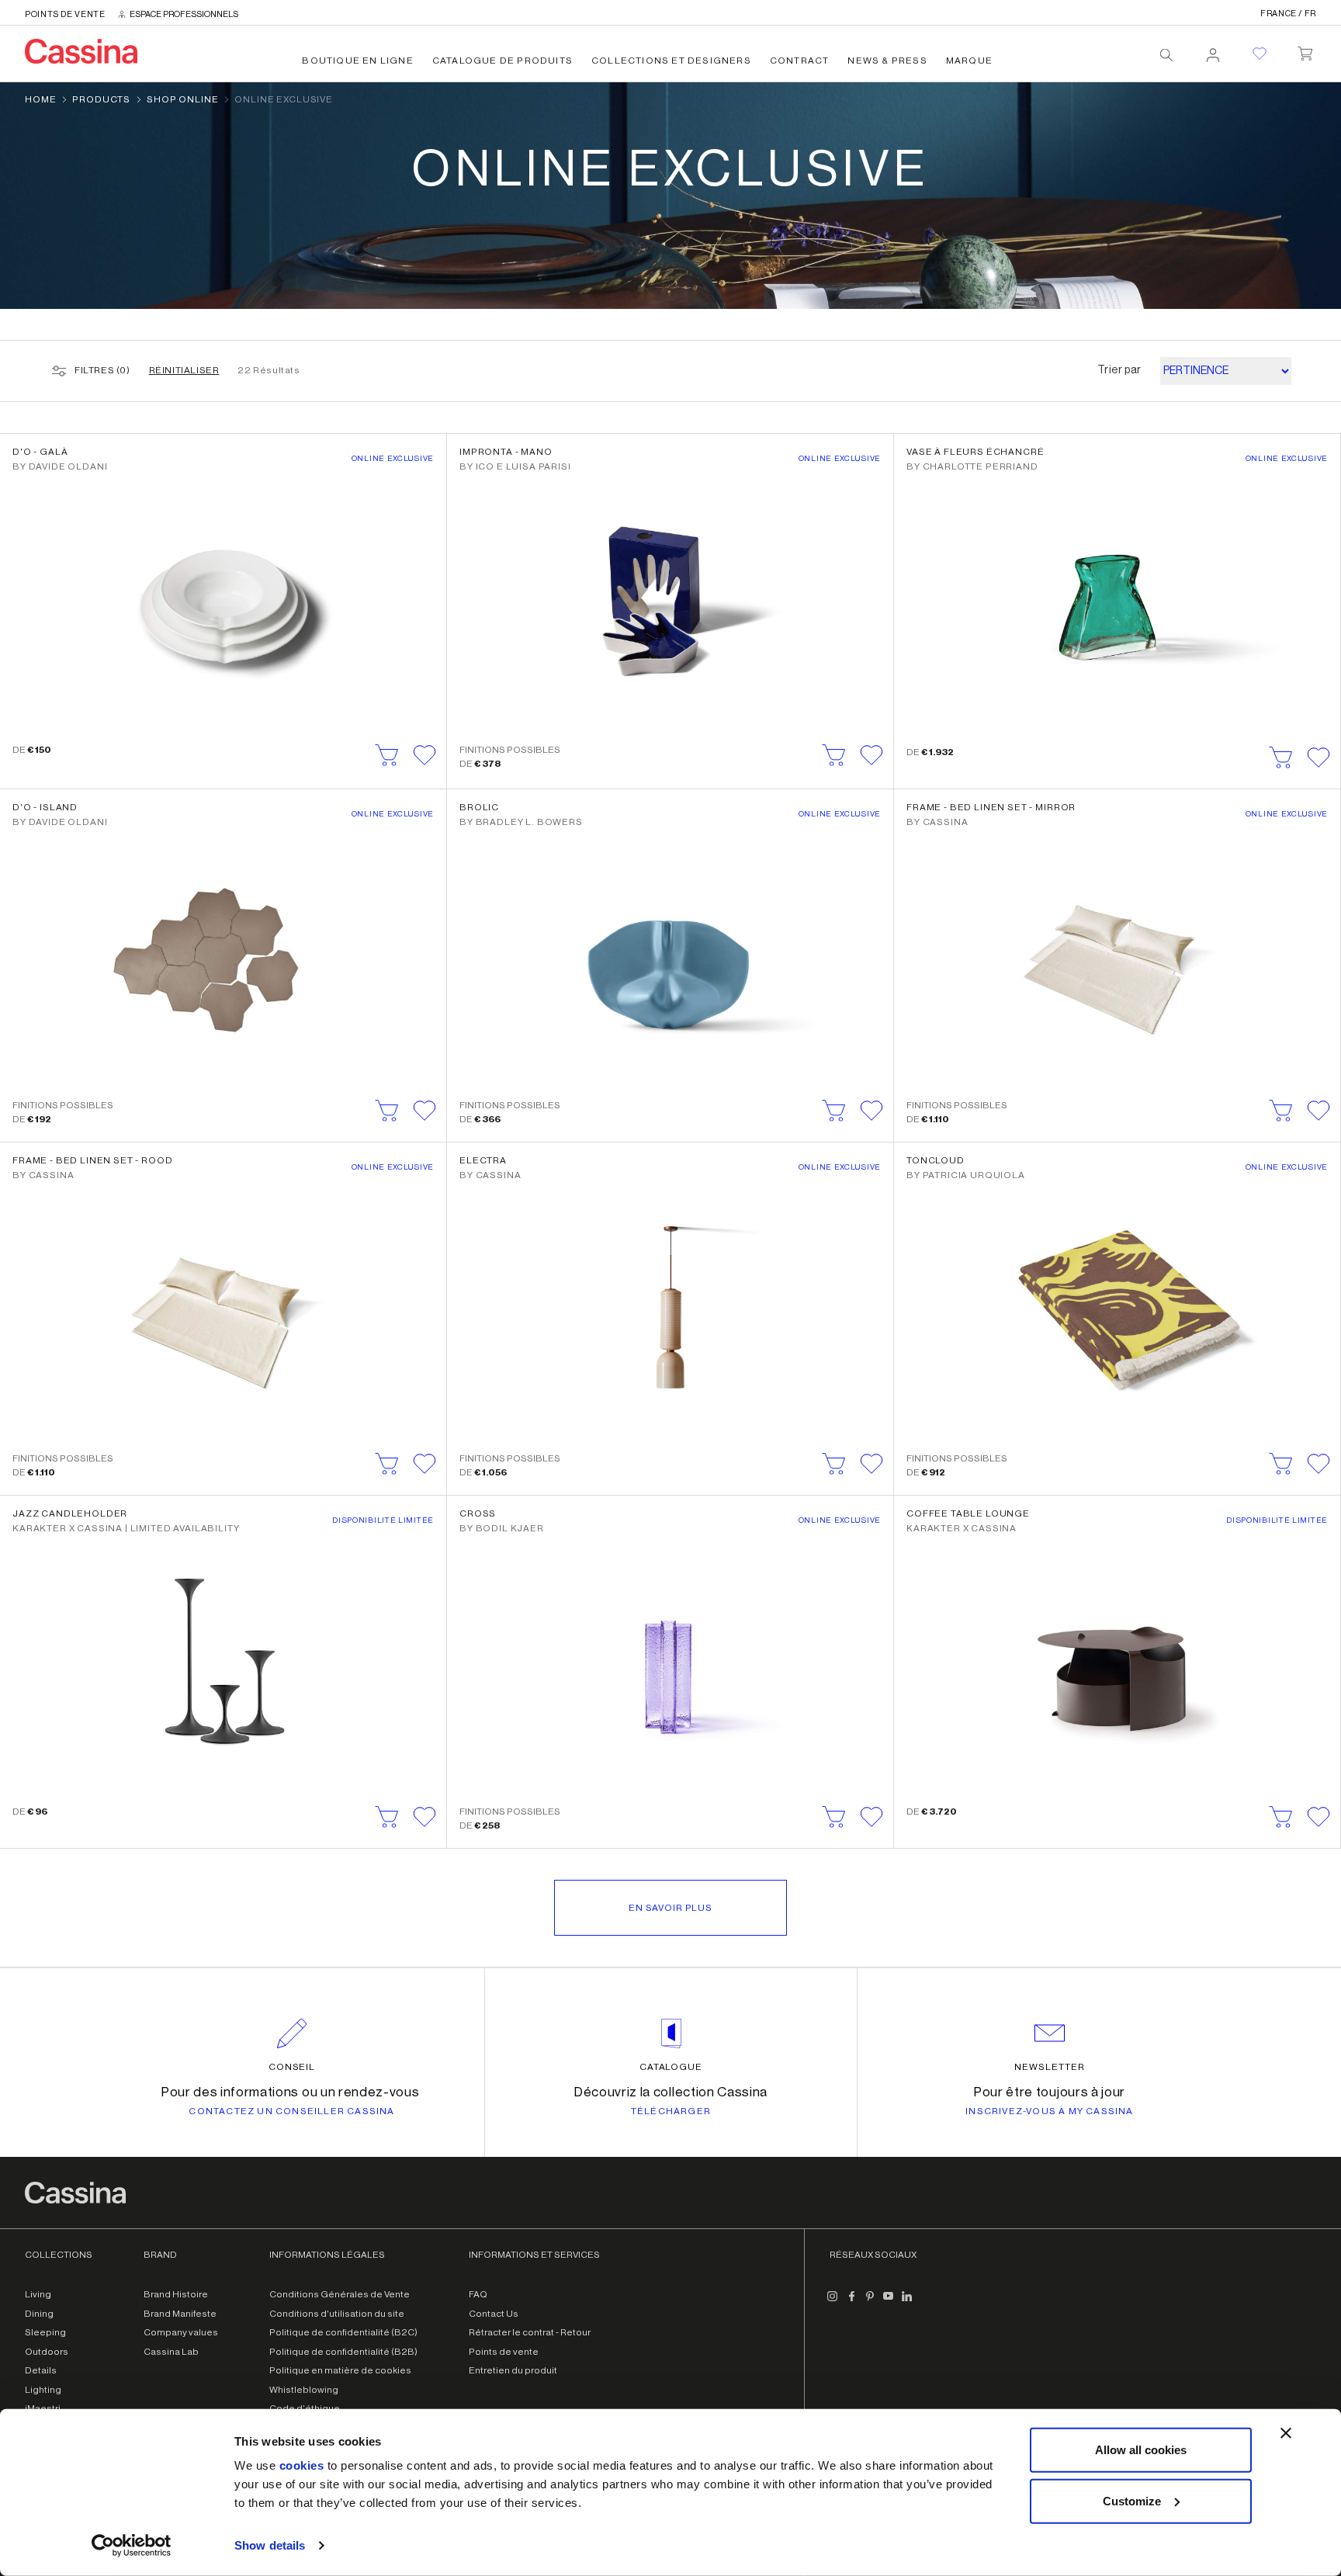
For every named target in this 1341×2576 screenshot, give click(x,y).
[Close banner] (1286, 2433)
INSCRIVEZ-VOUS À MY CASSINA (1049, 2111)
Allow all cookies (1141, 2450)
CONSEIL (292, 2067)
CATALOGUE (671, 2067)
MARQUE (969, 61)
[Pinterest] (870, 2302)
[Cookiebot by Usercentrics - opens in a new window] (132, 2546)
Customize (1132, 2500)
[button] (424, 755)
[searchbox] (1166, 55)
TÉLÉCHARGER (671, 2111)
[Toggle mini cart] (1305, 50)
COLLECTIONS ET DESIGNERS (671, 61)
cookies (302, 2465)
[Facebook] (851, 2302)
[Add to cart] (387, 755)
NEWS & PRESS (887, 61)
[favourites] (1260, 54)
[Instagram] (833, 2302)
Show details (270, 2545)
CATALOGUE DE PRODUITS (502, 61)
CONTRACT (800, 61)
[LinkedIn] (907, 2302)
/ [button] (1288, 14)
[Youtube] (889, 2302)
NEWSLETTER (1050, 2067)
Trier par (1119, 370)
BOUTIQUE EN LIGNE (357, 61)
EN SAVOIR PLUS (670, 1908)
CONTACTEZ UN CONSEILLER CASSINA (291, 2111)
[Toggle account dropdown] (1213, 50)
